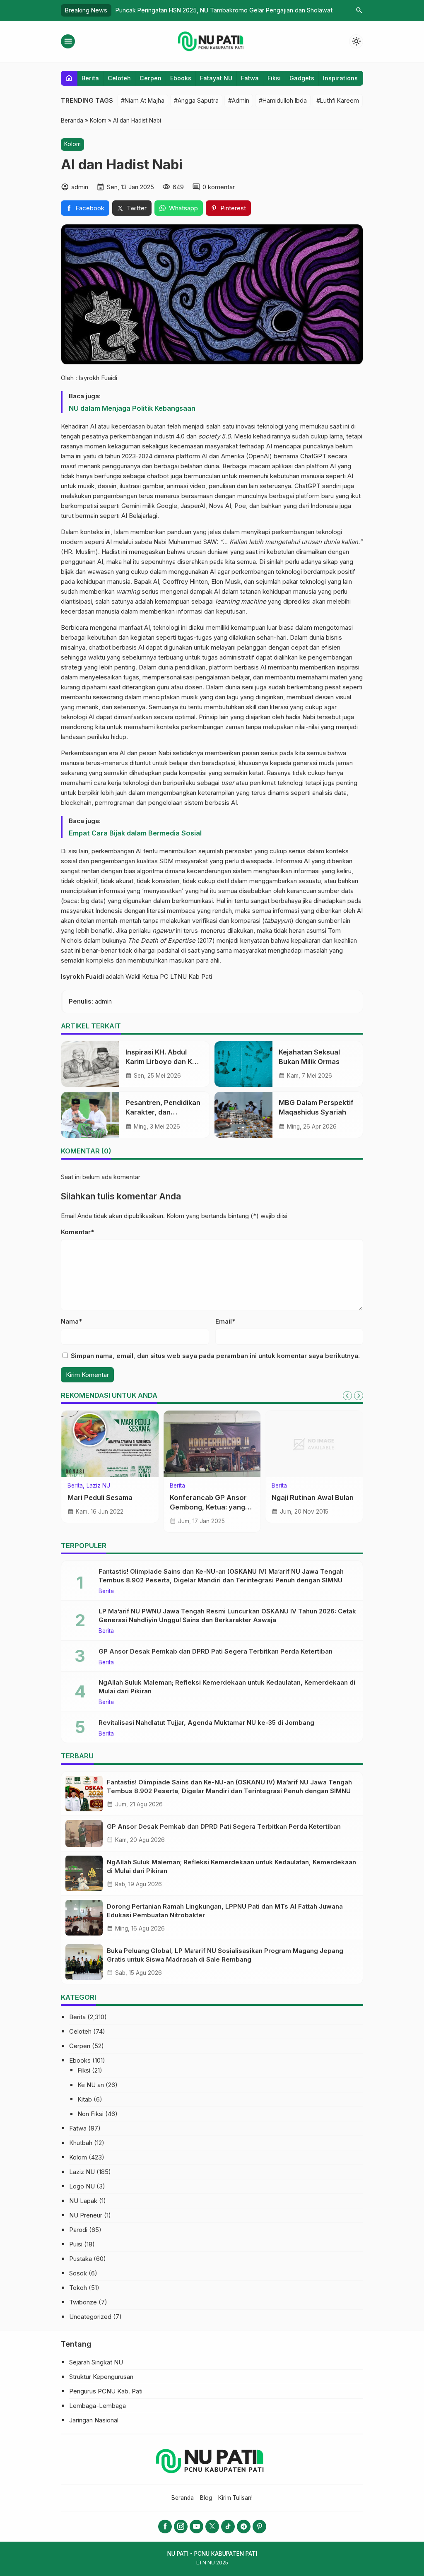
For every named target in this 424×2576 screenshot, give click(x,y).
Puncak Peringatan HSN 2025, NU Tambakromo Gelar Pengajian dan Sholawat (224, 10)
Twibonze (83, 2302)
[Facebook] (165, 2527)
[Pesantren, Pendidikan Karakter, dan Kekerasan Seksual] (90, 1115)
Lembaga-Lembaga (98, 2406)
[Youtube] (196, 2527)
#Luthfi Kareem (338, 100)
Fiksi (274, 78)
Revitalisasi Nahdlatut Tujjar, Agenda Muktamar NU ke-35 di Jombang (206, 1723)
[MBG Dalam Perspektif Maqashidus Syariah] (243, 1115)
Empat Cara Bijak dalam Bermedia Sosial (135, 833)
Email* (225, 1321)
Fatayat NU (216, 78)
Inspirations (340, 78)
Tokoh (280, 1486)
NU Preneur (86, 2215)
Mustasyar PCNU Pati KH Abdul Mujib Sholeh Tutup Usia (109, 1507)
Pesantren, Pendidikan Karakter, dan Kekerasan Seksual (163, 1112)
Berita (90, 78)
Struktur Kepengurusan (101, 2377)
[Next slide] (359, 1396)
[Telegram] (244, 2527)
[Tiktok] (228, 2527)
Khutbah (81, 2143)
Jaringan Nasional (94, 2420)
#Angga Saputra (196, 100)
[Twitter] (212, 2527)
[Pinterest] (259, 2527)
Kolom (72, 144)
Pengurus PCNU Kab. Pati (106, 2391)
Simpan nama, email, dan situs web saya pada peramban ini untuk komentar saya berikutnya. (215, 1356)
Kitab (85, 2099)
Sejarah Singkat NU (96, 2362)
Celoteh (119, 78)
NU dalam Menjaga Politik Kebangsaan (132, 408)
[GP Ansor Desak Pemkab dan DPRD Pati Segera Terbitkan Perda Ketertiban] (84, 1833)
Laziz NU (82, 2172)
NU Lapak (83, 2201)
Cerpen (151, 78)
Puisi (76, 2244)
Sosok (78, 2273)
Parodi (78, 2230)
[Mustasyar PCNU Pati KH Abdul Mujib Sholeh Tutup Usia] (110, 1444)
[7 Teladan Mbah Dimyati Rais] (314, 1444)
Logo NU (82, 2186)
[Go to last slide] (347, 1396)
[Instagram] (181, 2527)
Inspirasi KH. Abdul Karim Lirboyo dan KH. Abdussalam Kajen (162, 1062)
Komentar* (77, 1232)
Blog (206, 2498)
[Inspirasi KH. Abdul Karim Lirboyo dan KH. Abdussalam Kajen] (90, 1064)
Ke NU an (91, 2085)
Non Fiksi (90, 2114)
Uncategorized (90, 2317)
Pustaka (81, 2259)
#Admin (239, 100)
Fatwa (250, 78)
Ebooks (181, 78)
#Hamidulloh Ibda (283, 100)
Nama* (71, 1321)
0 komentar (219, 187)
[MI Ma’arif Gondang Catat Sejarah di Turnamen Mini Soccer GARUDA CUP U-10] (212, 1444)
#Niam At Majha (143, 100)
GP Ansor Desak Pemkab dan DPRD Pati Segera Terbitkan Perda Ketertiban (216, 1651)
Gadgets (302, 78)
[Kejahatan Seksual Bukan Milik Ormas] (243, 1064)
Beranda (183, 2498)
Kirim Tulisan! (235, 2498)
